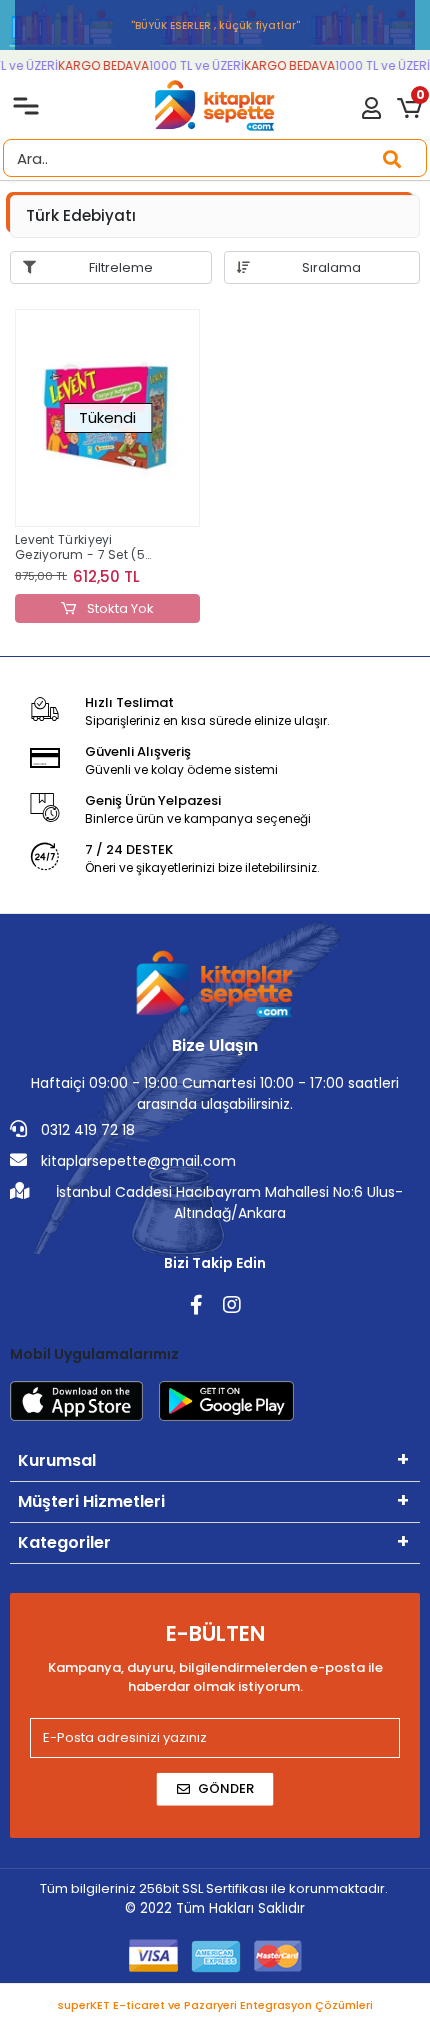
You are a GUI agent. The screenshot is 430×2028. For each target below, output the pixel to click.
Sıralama (331, 267)
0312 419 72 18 (86, 1130)
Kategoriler (64, 1542)
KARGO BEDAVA (99, 65)
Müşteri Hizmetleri (91, 1501)
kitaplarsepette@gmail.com (136, 1161)
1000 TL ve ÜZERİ (192, 65)
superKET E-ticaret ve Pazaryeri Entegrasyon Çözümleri (215, 2005)
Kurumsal (57, 1460)
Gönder (226, 1788)
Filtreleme (121, 267)
